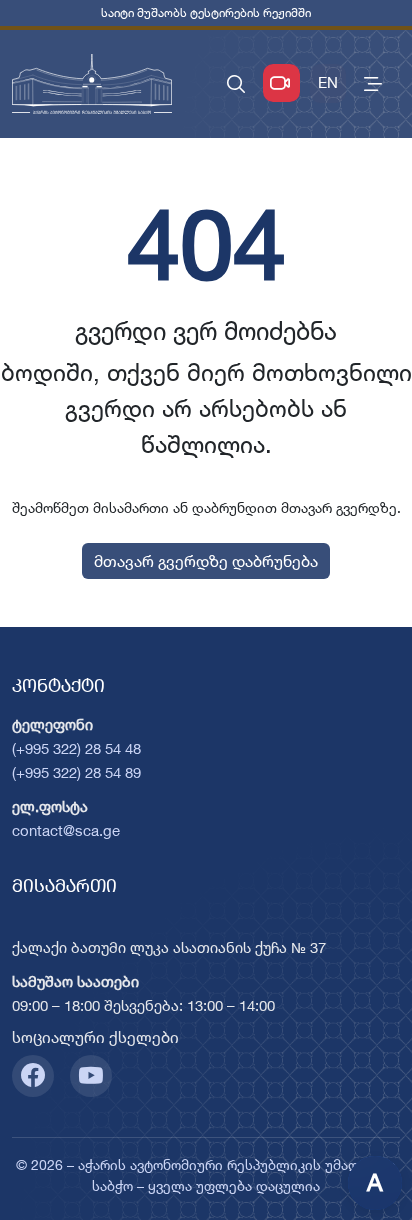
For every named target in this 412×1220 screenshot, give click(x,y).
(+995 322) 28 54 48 (76, 748)
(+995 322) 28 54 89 (76, 772)
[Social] (33, 1076)
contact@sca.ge (66, 830)
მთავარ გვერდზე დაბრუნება (206, 561)
